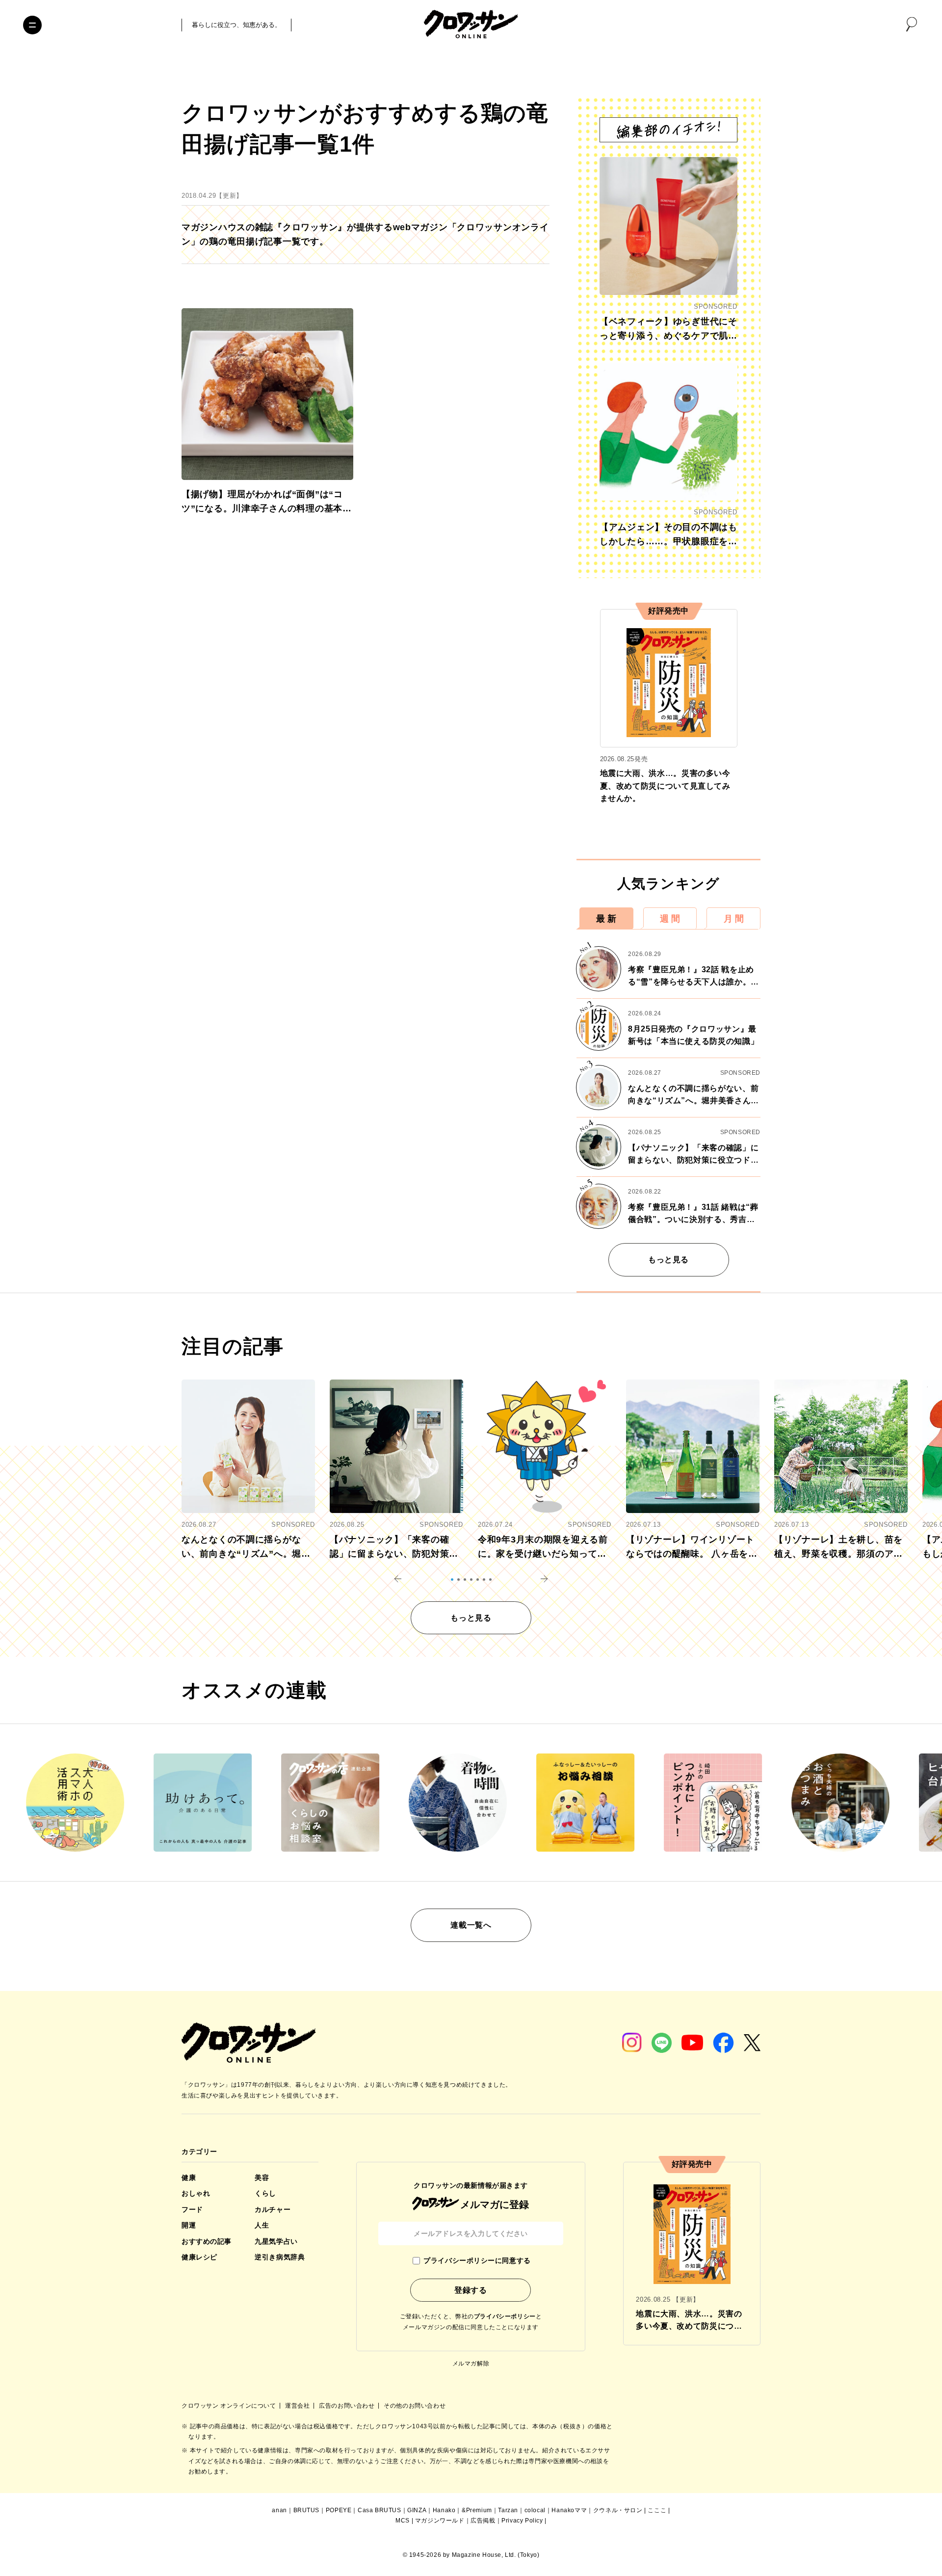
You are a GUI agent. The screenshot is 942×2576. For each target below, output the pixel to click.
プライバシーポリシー (505, 2316)
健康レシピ (199, 2257)
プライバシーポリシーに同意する (477, 2260)
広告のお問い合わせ (348, 2406)
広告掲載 (483, 2521)
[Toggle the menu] (32, 25)
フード (192, 2209)
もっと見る (668, 1260)
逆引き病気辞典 (280, 2257)
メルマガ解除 (471, 2364)
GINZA (417, 2510)
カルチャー (273, 2209)
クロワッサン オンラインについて (230, 2406)
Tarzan (508, 2510)
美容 (262, 2178)
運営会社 (298, 2406)
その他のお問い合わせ (415, 2406)
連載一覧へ (471, 1925)
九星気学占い (276, 2241)
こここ (657, 2510)
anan (279, 2510)
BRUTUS (307, 2510)
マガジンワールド (440, 2521)
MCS (403, 2521)
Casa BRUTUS (379, 2510)
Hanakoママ (569, 2510)
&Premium (477, 2510)
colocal (535, 2510)
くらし (265, 2193)
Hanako (444, 2510)
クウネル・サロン (618, 2510)
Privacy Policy (522, 2521)
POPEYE (339, 2510)
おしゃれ (196, 2193)
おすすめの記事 (207, 2241)
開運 (189, 2225)
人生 (262, 2225)
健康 (189, 2178)
